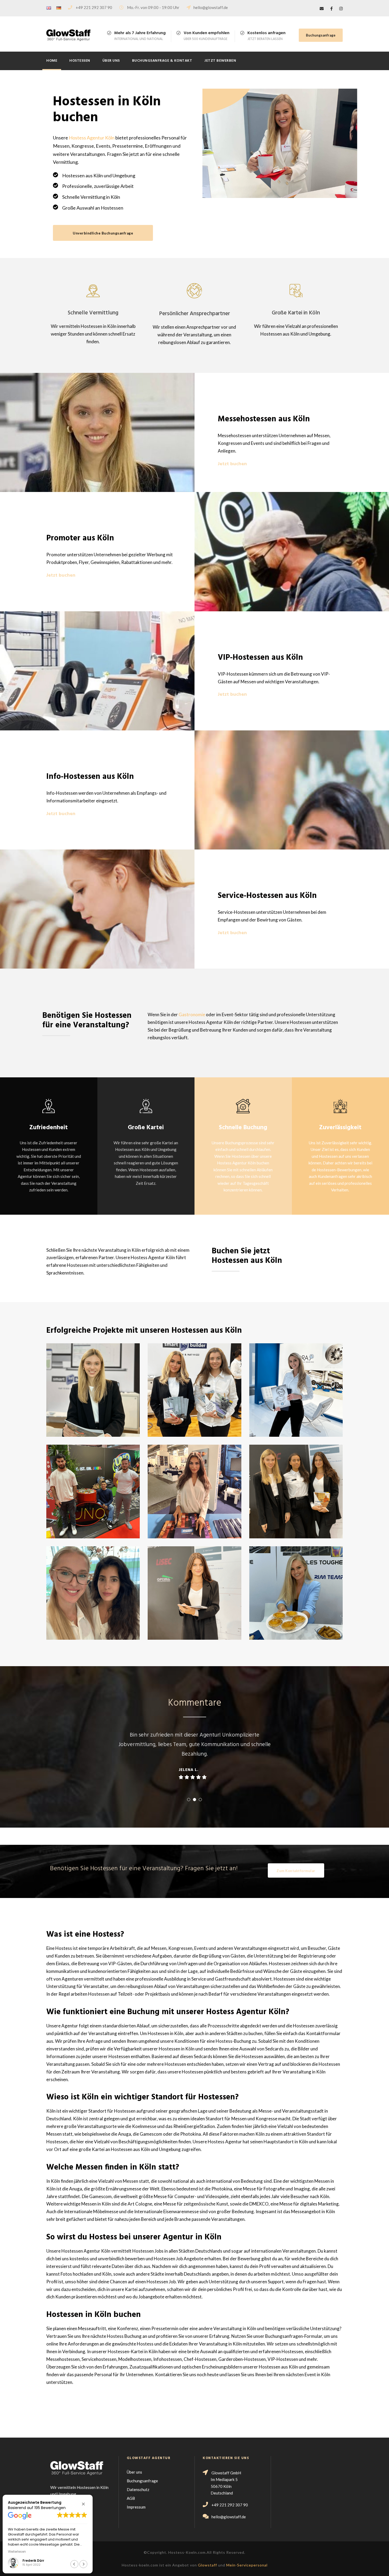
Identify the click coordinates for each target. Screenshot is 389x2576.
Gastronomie (192, 1014)
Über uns (111, 61)
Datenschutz (138, 2489)
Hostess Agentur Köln (92, 138)
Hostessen (80, 61)
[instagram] (341, 8)
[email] (322, 8)
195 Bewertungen (50, 2508)
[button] (83, 2504)
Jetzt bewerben (220, 61)
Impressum (136, 2507)
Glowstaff (207, 2565)
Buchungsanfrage (321, 35)
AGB (131, 2498)
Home (52, 61)
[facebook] (331, 8)
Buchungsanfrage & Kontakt (162, 61)
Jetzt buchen (232, 464)
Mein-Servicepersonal (247, 2565)
